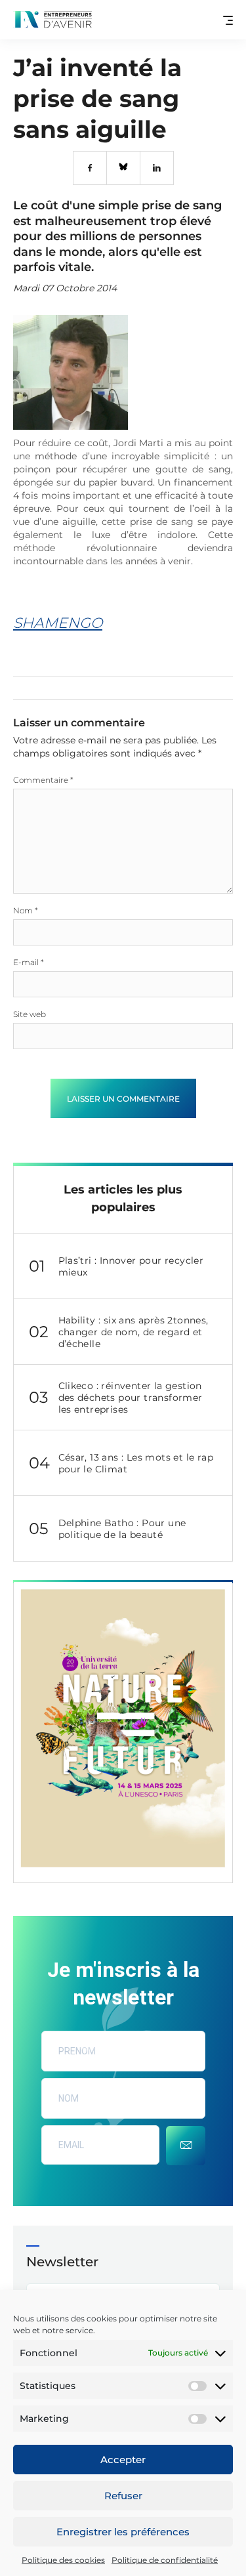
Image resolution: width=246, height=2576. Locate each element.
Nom (26, 910)
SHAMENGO (58, 623)
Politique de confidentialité (165, 2560)
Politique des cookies (63, 2560)
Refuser (123, 2496)
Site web (30, 1014)
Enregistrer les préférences (123, 2532)
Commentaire (43, 780)
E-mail (29, 962)
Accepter (123, 2460)
